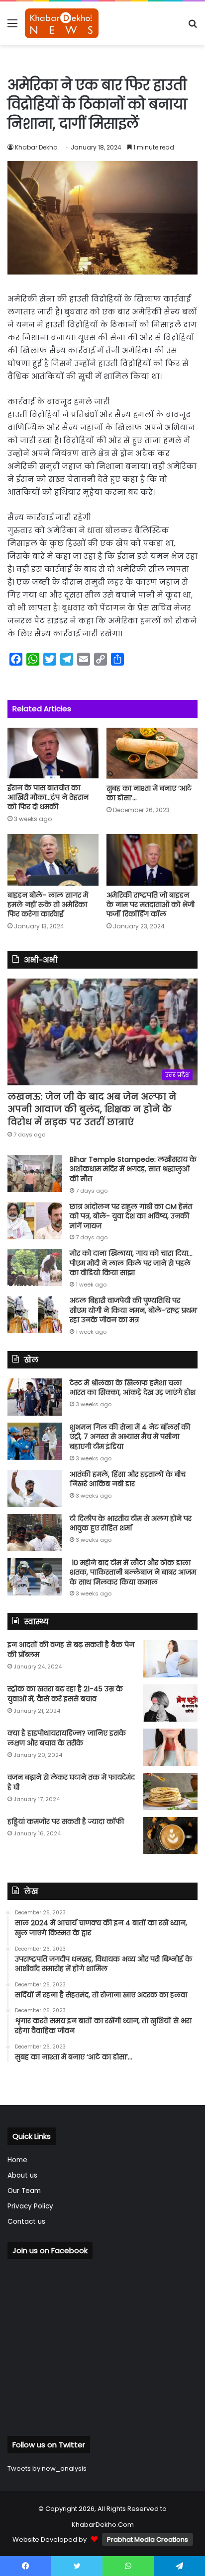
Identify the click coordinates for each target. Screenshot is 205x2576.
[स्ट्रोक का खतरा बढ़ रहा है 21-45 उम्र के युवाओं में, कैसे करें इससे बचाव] (170, 1703)
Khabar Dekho (36, 147)
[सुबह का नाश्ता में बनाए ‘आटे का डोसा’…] (152, 753)
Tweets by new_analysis (47, 2468)
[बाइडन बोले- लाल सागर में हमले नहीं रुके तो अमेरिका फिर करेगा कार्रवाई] (53, 860)
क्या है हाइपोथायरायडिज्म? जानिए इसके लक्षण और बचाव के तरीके (67, 1738)
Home (17, 2160)
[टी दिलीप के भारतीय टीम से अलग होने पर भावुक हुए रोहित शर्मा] (35, 1533)
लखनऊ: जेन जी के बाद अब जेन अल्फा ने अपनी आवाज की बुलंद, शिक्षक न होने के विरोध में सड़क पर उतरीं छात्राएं (92, 1109)
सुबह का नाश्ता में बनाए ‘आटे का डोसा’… (149, 793)
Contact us (26, 2222)
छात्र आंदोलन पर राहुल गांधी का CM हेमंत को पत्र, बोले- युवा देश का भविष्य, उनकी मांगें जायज (131, 1216)
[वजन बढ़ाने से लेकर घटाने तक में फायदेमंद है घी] (170, 1791)
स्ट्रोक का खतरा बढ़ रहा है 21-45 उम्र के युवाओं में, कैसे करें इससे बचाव (65, 1694)
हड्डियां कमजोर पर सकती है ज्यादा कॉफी (66, 1821)
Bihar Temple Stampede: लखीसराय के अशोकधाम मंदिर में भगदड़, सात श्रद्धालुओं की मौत (133, 1169)
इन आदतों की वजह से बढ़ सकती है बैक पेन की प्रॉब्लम (71, 1650)
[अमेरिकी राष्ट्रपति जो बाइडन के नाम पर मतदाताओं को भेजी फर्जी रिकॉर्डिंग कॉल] (152, 860)
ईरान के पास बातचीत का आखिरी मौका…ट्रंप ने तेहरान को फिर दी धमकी (48, 797)
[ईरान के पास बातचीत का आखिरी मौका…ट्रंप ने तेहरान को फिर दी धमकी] (53, 753)
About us (22, 2175)
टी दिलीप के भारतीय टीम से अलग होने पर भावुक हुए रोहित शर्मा (131, 1523)
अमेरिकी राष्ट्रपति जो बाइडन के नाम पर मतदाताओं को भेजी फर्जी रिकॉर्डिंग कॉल (151, 905)
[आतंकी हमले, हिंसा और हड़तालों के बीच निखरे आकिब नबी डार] (35, 1488)
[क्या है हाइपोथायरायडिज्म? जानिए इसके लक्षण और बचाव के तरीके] (170, 1747)
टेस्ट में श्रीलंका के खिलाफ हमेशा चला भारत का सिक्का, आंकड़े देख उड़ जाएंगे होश (133, 1388)
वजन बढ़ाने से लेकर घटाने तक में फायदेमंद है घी (71, 1782)
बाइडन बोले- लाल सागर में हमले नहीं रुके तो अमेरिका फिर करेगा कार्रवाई (48, 905)
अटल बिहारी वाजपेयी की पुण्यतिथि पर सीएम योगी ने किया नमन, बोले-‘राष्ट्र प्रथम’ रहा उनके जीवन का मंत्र (134, 1310)
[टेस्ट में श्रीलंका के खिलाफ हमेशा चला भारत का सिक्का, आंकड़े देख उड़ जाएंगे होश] (35, 1397)
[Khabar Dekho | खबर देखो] (62, 23)
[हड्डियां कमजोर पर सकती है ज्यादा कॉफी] (170, 1836)
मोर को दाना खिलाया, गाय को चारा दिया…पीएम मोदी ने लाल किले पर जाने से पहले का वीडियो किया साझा (131, 1263)
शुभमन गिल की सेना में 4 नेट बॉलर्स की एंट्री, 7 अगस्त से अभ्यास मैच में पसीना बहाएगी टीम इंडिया (130, 1437)
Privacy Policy (30, 2206)
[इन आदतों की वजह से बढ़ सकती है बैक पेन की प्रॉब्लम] (170, 1659)
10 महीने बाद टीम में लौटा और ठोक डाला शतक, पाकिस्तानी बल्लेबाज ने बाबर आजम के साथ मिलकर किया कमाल (133, 1572)
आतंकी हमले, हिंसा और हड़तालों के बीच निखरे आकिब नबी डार (128, 1479)
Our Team (24, 2191)
